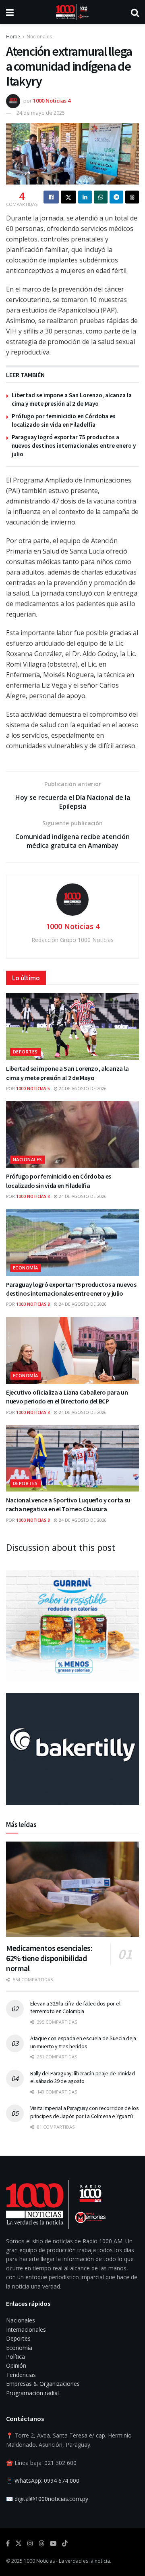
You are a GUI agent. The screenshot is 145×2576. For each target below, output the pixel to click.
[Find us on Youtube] (53, 2543)
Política (16, 2357)
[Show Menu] (10, 12)
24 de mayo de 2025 (41, 113)
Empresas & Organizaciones (43, 2384)
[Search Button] (135, 12)
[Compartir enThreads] (132, 197)
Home (13, 37)
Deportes (25, 1052)
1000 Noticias (39, 2561)
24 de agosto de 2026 (82, 1089)
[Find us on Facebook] (8, 2543)
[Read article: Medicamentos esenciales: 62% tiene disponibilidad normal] (72, 1889)
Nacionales (39, 37)
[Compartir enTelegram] (116, 197)
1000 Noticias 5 (33, 1089)
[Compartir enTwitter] (68, 197)
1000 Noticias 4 (52, 101)
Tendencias (21, 2375)
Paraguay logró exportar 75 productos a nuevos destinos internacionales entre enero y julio (74, 446)
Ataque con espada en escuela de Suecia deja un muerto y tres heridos (83, 2042)
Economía (26, 1268)
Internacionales (26, 2330)
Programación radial (32, 2393)
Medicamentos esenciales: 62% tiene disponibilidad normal (49, 1958)
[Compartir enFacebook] (51, 197)
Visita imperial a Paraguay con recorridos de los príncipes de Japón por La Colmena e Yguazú (85, 2112)
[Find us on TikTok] (65, 2544)
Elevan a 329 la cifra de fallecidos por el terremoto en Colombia (75, 2008)
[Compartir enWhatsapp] (101, 197)
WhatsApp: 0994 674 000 (47, 2481)
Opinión (16, 2365)
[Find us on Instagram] (30, 2543)
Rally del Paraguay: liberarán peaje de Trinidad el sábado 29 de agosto (83, 2077)
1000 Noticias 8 (33, 1196)
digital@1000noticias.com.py (51, 2499)
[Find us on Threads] (41, 2544)
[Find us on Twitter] (19, 2543)
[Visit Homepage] (72, 12)
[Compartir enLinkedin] (85, 197)
